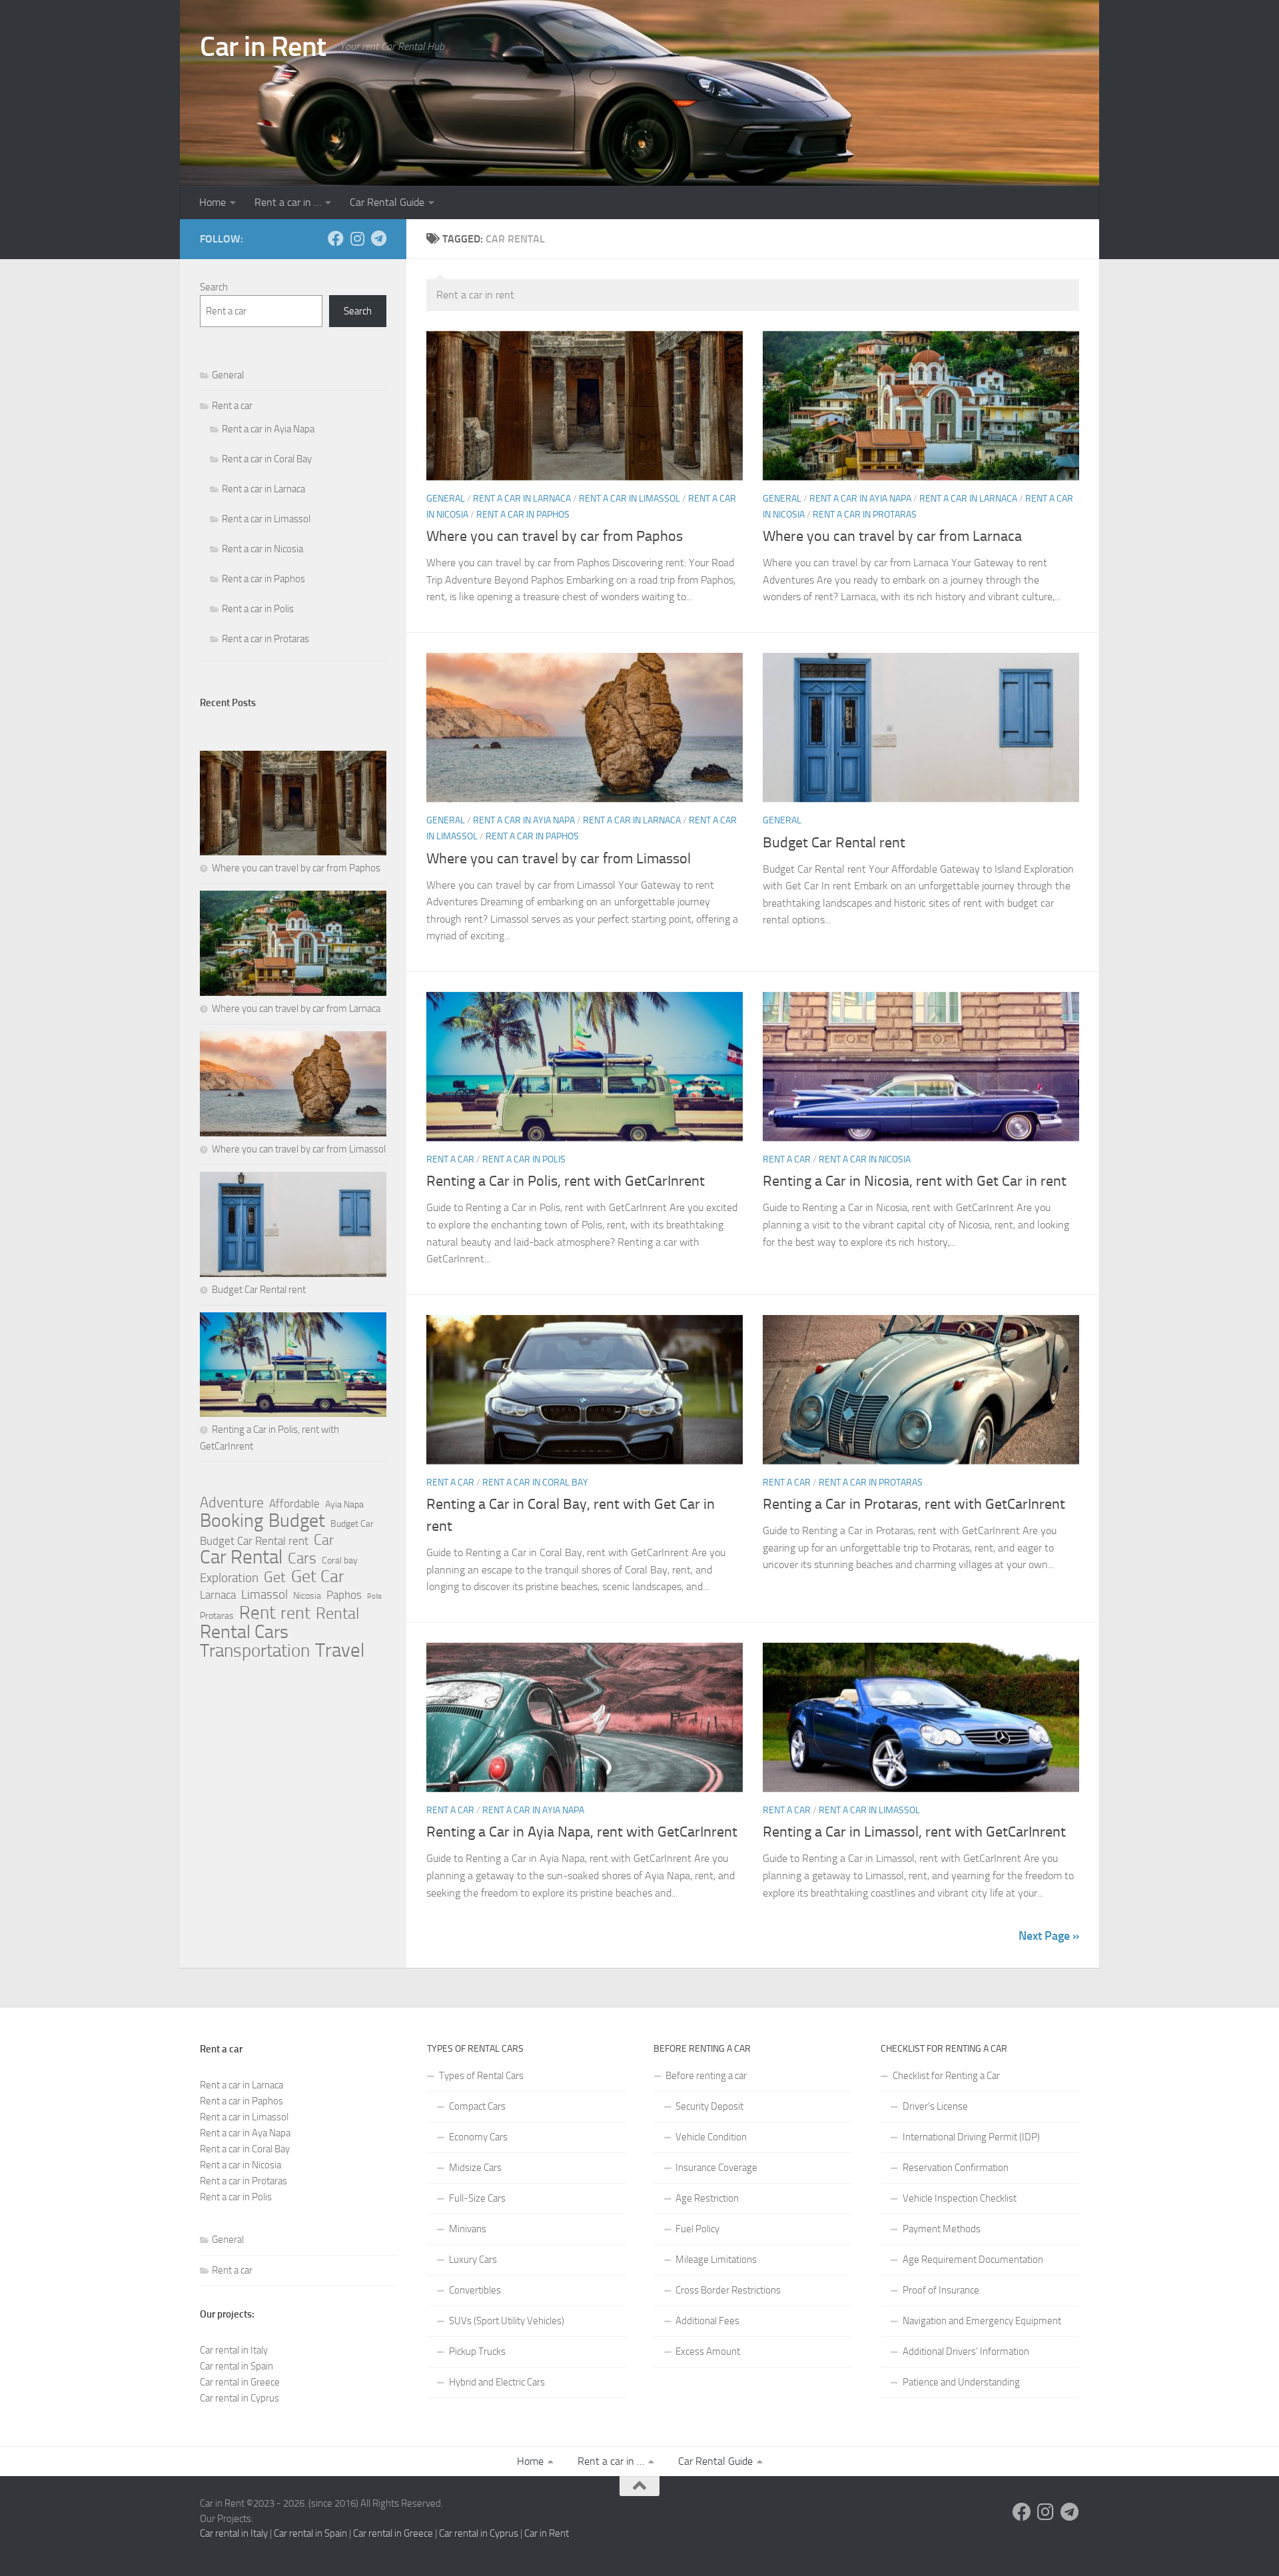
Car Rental (241, 1557)
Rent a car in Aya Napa (245, 2133)
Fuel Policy (697, 2229)
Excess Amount (708, 2352)
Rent (257, 1613)
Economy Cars (478, 2137)
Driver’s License (935, 2106)
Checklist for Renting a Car (946, 2076)
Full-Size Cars (477, 2198)
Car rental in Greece (240, 2382)
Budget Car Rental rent (834, 843)
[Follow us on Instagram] (357, 238)
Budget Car (352, 1524)
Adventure (232, 1503)
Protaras (217, 1616)
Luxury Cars (473, 2260)
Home (213, 202)
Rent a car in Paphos (523, 515)
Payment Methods (942, 2229)
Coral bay (340, 1560)
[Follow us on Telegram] (378, 238)
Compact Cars (477, 2106)
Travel (340, 1651)
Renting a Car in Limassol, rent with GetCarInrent (914, 1832)
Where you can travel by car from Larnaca (892, 536)
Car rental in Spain (236, 2366)
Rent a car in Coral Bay (535, 1483)
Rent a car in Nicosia (865, 1159)
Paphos (344, 1595)
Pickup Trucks (477, 2352)
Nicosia (307, 1596)
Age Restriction (707, 2198)
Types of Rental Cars (481, 2076)
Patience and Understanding (961, 2382)
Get (275, 1577)
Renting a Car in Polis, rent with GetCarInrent (566, 1181)
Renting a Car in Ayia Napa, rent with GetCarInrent (582, 1832)
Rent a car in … (288, 202)
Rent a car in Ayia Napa (860, 499)
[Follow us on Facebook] (336, 238)
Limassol (264, 1594)
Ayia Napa (344, 1504)
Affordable (294, 1503)
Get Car (318, 1577)
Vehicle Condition (711, 2137)
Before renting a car (706, 2076)
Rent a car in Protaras (865, 515)
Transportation (255, 1651)
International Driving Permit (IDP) (971, 2137)
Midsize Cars (475, 2168)
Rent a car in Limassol (630, 499)
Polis (374, 1596)
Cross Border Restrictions (728, 2290)
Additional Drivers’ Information (966, 2352)
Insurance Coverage (716, 2168)
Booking (231, 1521)
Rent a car (450, 1159)
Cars (302, 1558)
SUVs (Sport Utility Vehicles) (507, 2321)
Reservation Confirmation (956, 2168)
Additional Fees (707, 2321)
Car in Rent (263, 47)
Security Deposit (709, 2106)
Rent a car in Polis (524, 1159)
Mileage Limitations (716, 2260)
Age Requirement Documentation (973, 2260)
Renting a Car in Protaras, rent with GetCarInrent (914, 1504)
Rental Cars (244, 1632)
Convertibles (475, 2290)
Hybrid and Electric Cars (497, 2382)
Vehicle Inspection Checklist (960, 2198)
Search (214, 287)
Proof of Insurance (941, 2290)
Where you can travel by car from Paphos (555, 536)
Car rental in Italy (234, 2350)
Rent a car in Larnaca (522, 499)
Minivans (468, 2229)
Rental (337, 1613)
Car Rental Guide (387, 202)
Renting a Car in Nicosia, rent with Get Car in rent (915, 1181)
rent (295, 1613)
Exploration (229, 1578)
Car (324, 1540)
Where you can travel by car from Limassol (559, 859)
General (446, 499)
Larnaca (218, 1595)
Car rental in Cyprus (239, 2398)
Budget (297, 1521)
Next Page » (1049, 1936)
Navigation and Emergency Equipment (982, 2321)
